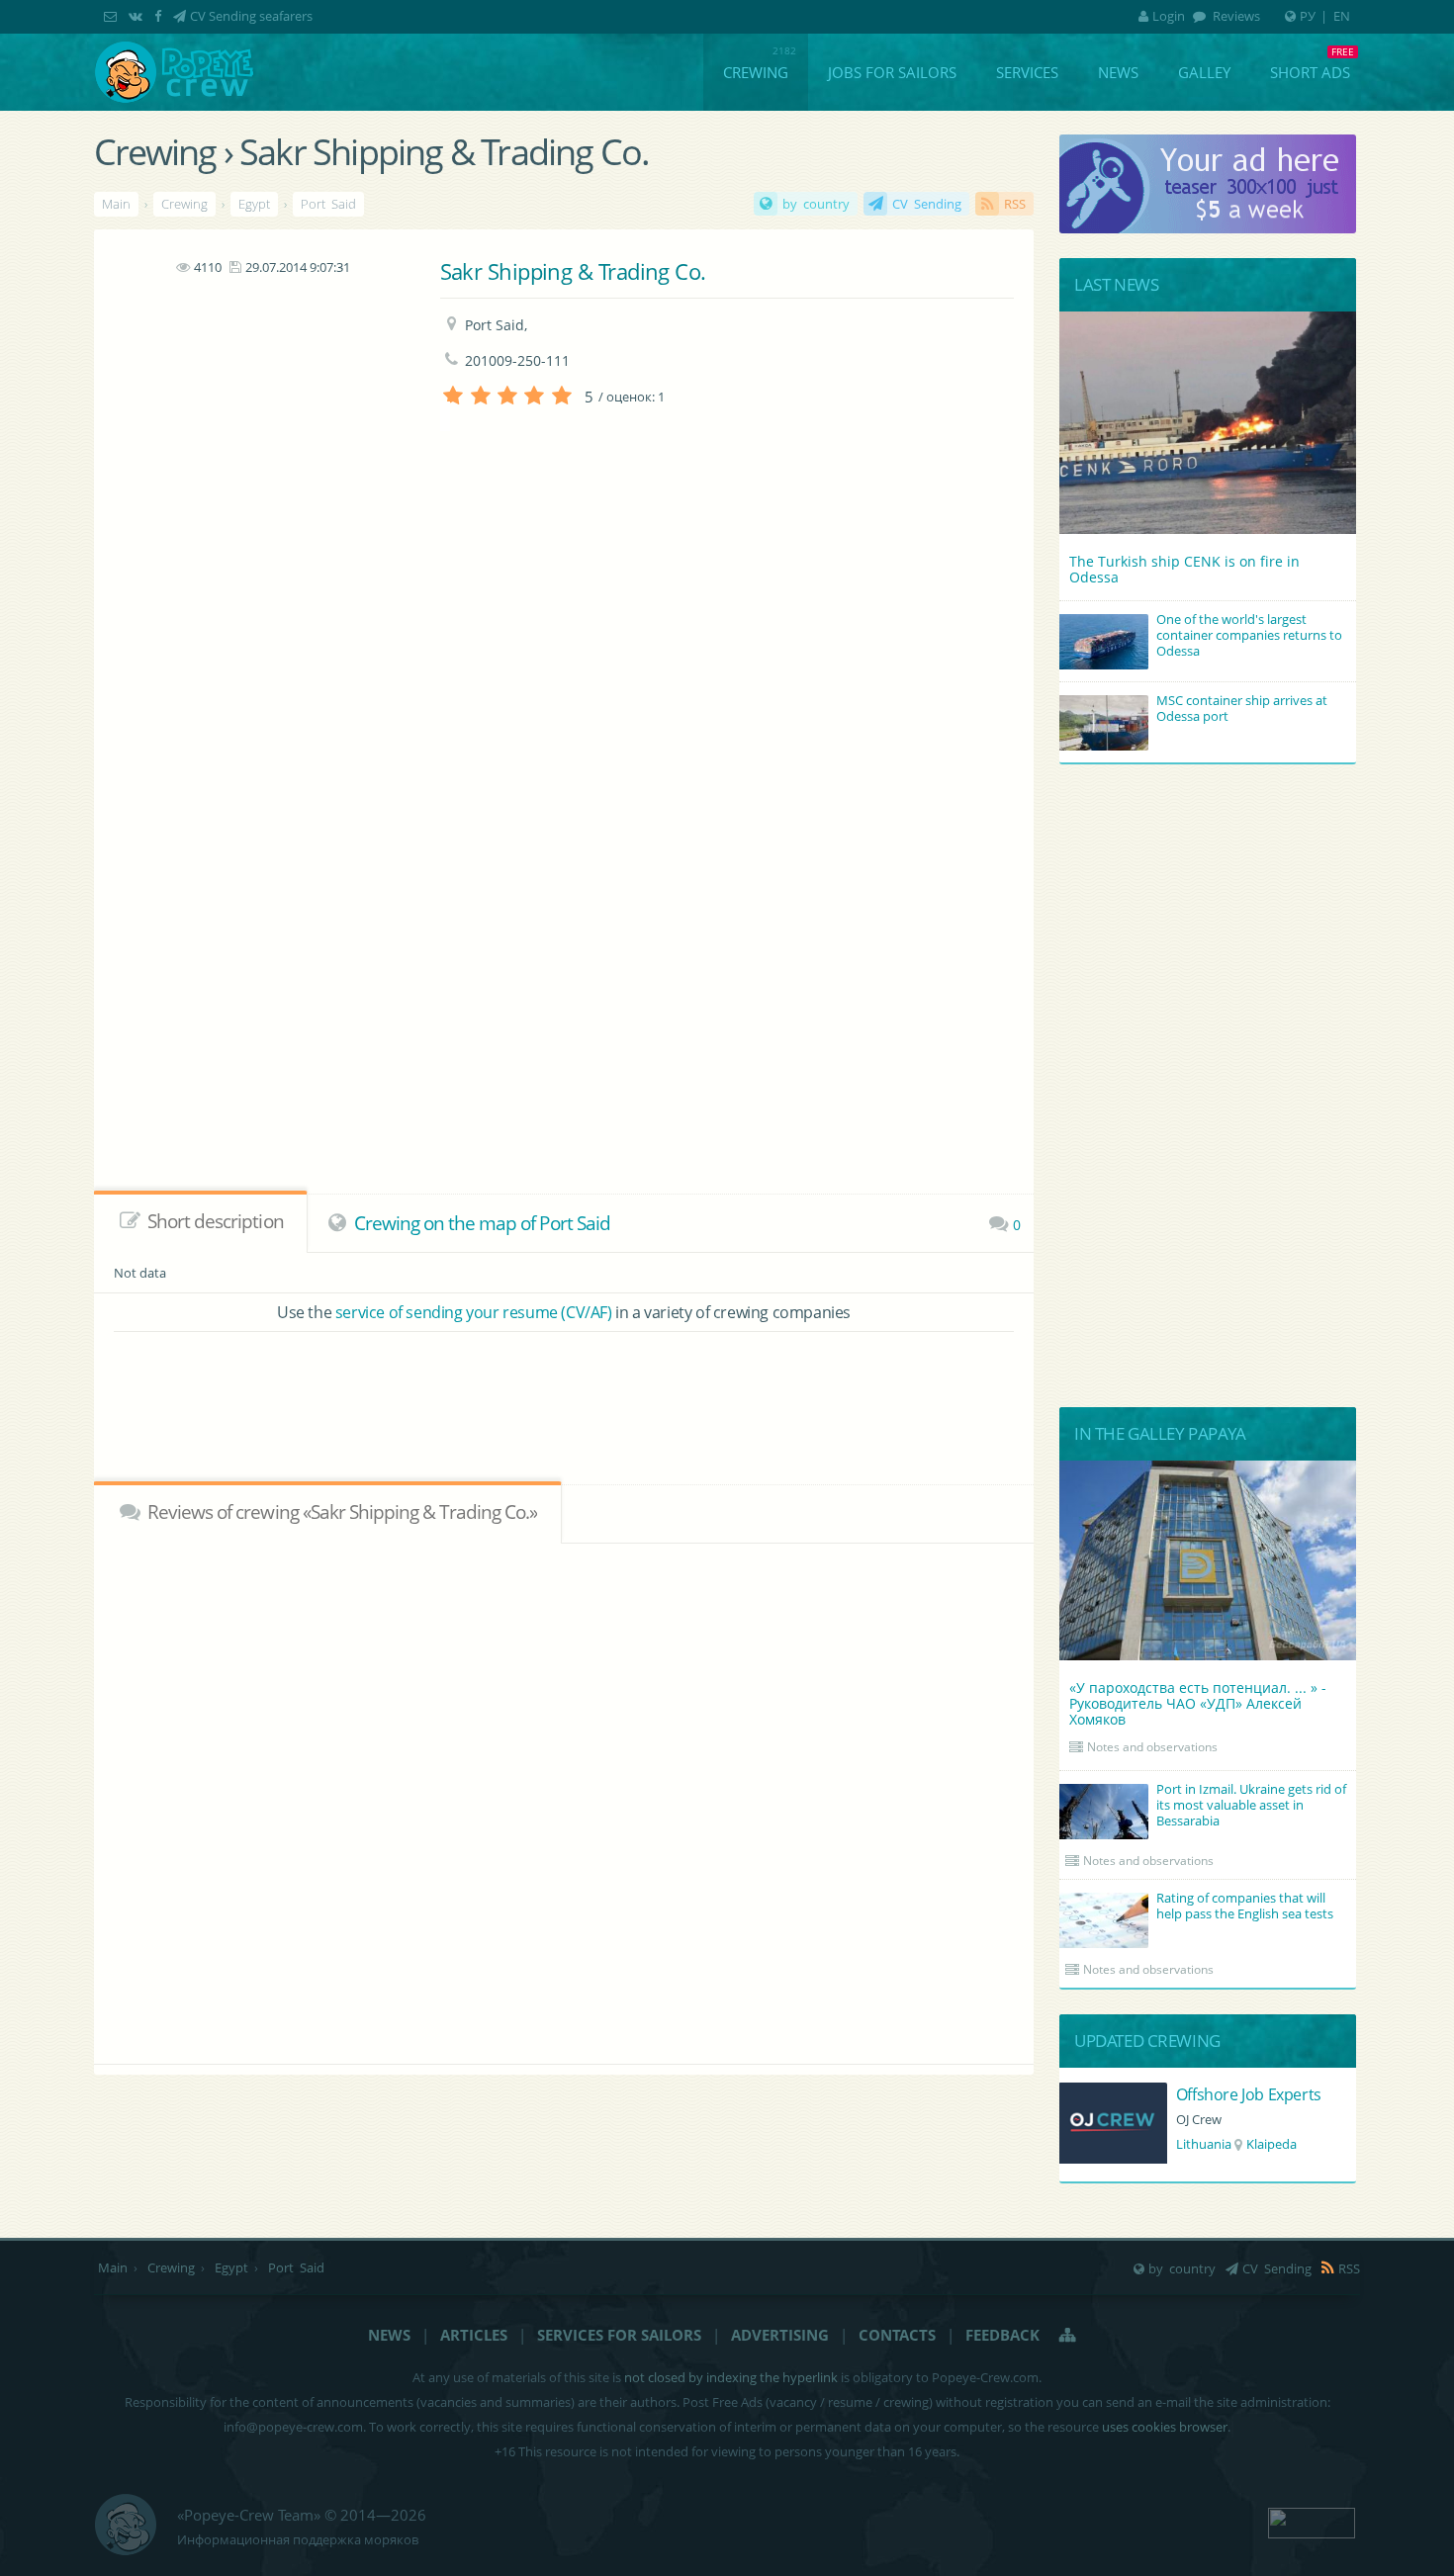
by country (816, 204)
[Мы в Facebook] (160, 16)
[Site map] (1068, 2335)
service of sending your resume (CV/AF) (474, 1312)
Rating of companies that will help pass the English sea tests (1245, 1906)
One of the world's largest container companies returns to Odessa (1249, 635)
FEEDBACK (1002, 2335)
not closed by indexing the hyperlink (731, 2377)
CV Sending (927, 204)
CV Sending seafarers (251, 16)
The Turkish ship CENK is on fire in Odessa (1184, 569)
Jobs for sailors (892, 72)
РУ (1308, 16)
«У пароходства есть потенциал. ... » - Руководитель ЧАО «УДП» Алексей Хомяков (1198, 1703)
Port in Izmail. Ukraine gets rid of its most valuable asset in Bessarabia (1251, 1805)
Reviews (1235, 16)
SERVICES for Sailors (619, 2335)
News (1118, 72)
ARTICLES (474, 2335)
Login (1169, 16)
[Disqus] (564, 1801)
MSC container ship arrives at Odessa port (1242, 708)
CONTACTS (897, 2335)
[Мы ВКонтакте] (137, 16)
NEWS (389, 2335)
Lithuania (1204, 2144)
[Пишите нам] (112, 16)
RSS (1015, 204)
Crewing (756, 72)
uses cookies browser (1165, 2427)
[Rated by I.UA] (1312, 2521)
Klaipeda (1272, 2144)
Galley (1204, 72)
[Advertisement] (262, 576)
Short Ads (1310, 72)
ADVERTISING (780, 2335)
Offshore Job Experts (1249, 2094)
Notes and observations (1152, 1747)
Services (1027, 72)
